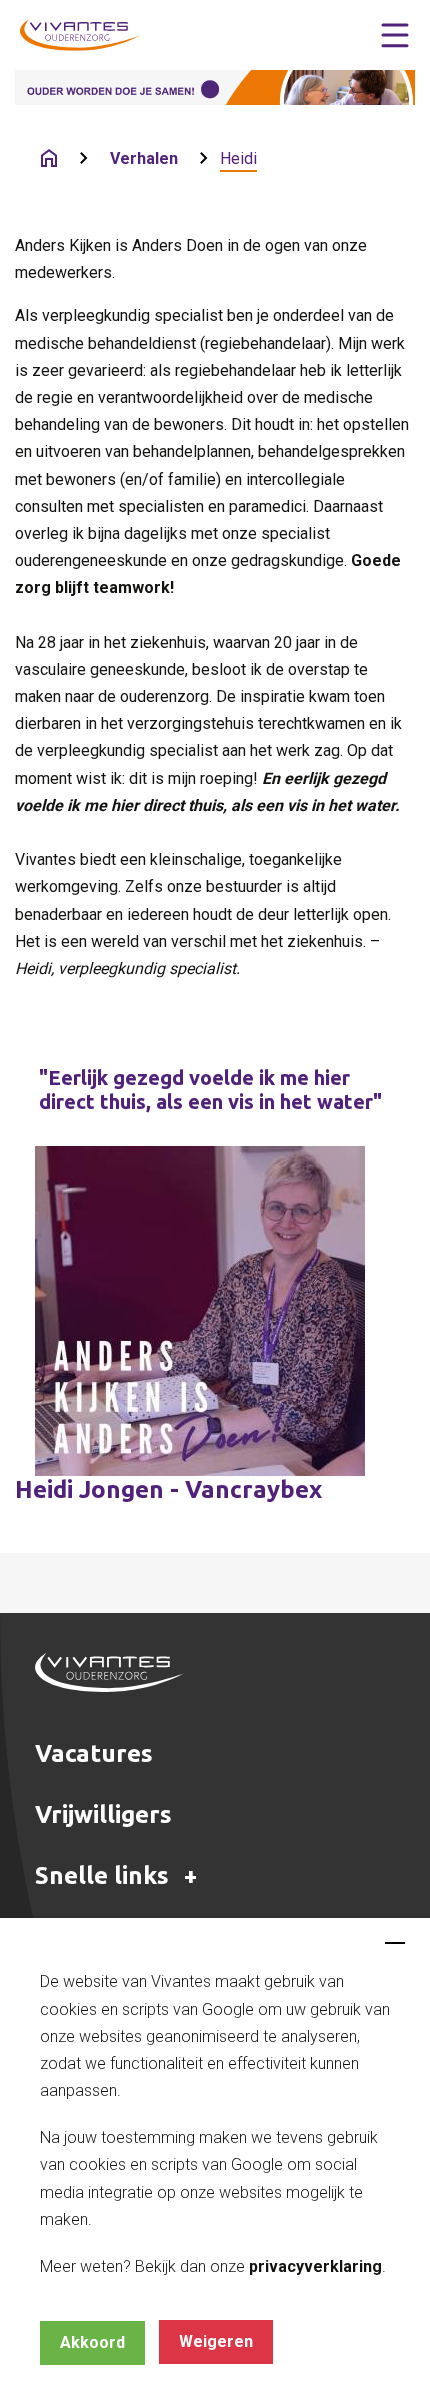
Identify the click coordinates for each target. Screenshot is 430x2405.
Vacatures (94, 1753)
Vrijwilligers (103, 1814)
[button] (395, 35)
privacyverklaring (315, 2266)
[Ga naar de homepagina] (49, 158)
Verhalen (144, 158)
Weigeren (216, 2341)
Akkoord (92, 2342)
